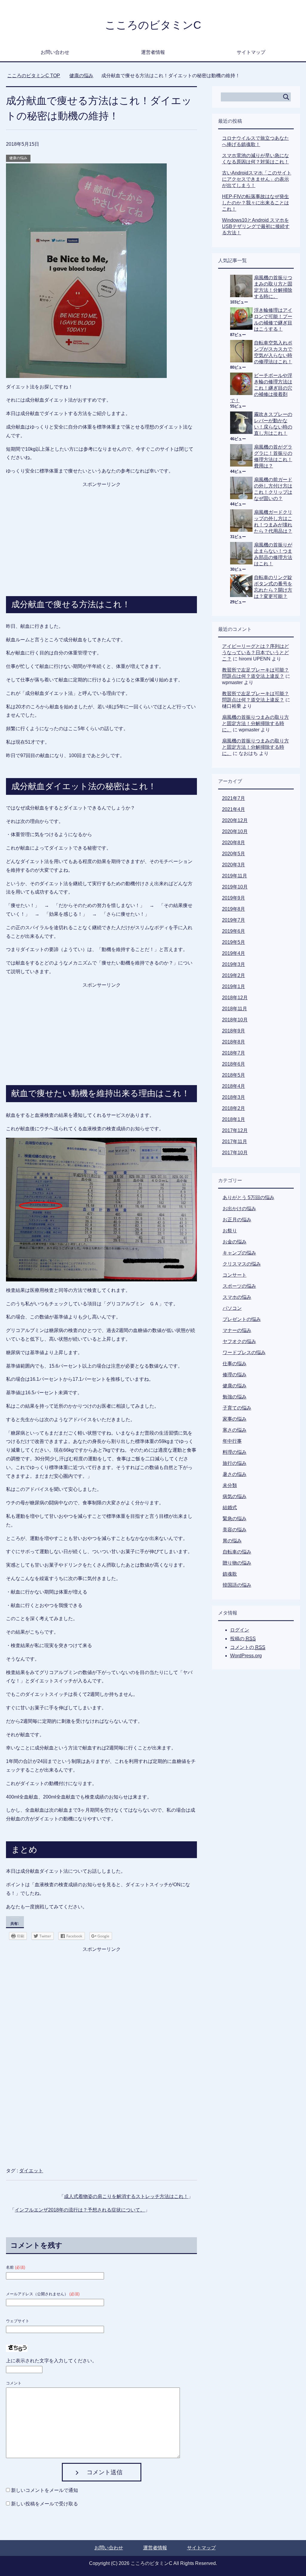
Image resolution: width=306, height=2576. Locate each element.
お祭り (230, 1231)
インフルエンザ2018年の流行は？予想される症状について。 (80, 2210)
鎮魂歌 (230, 1574)
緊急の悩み (235, 1519)
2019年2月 (234, 975)
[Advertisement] (102, 526)
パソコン (232, 1308)
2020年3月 (234, 865)
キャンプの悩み (239, 1253)
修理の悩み (235, 1375)
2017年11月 (235, 1142)
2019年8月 (234, 909)
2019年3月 (234, 964)
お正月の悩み (237, 1220)
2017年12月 (235, 1130)
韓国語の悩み (237, 1585)
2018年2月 (234, 1108)
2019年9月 (234, 898)
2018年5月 (234, 1075)
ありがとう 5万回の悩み (248, 1197)
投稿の (243, 1639)
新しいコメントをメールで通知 (45, 2490)
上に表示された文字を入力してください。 (51, 2361)
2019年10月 (235, 887)
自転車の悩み (237, 1552)
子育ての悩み (237, 1408)
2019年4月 (234, 953)
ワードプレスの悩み (244, 1352)
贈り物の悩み (237, 1563)
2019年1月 (234, 986)
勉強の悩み (235, 1397)
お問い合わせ (55, 52)
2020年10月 (235, 831)
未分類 (230, 1485)
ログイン (240, 1630)
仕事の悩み (235, 1364)
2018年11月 (235, 1009)
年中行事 (232, 1441)
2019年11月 (235, 876)
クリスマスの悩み (242, 1264)
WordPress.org (246, 1656)
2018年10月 (235, 1020)
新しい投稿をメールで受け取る (45, 2504)
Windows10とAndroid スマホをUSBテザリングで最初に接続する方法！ (256, 226)
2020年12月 (235, 820)
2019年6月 (234, 931)
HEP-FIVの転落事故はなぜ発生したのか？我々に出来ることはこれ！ (255, 203)
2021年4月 (234, 809)
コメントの (248, 1647)
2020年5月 (234, 854)
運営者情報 (153, 52)
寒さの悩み (235, 1430)
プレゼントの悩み (242, 1319)
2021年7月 (234, 798)
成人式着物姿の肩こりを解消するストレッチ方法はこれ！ (126, 2196)
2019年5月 (234, 942)
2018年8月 (234, 1042)
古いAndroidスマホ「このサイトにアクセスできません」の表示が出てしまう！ (257, 179)
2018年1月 (234, 1119)
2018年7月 (234, 1053)
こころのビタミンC (153, 25)
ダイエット (31, 2171)
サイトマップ (251, 52)
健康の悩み (18, 158)
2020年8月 (234, 843)
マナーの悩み (237, 1330)
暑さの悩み (235, 1474)
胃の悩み (232, 1541)
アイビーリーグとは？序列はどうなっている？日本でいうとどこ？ (255, 653)
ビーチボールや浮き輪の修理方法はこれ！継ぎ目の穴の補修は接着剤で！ (261, 388)
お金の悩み (235, 1242)
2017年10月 (235, 1153)
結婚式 (230, 1508)
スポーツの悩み (239, 1286)
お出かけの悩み (239, 1209)
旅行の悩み (235, 1463)
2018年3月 (234, 1097)
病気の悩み (235, 1496)
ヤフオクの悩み (239, 1341)
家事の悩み (235, 1419)
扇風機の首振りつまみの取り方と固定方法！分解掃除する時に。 (255, 723)
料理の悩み (235, 1452)
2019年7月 (234, 920)
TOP (34, 76)
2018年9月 (234, 1031)
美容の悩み (235, 1530)
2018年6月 (234, 1064)
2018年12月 (235, 998)
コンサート (235, 1275)
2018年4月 (234, 1086)
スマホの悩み (237, 1297)
